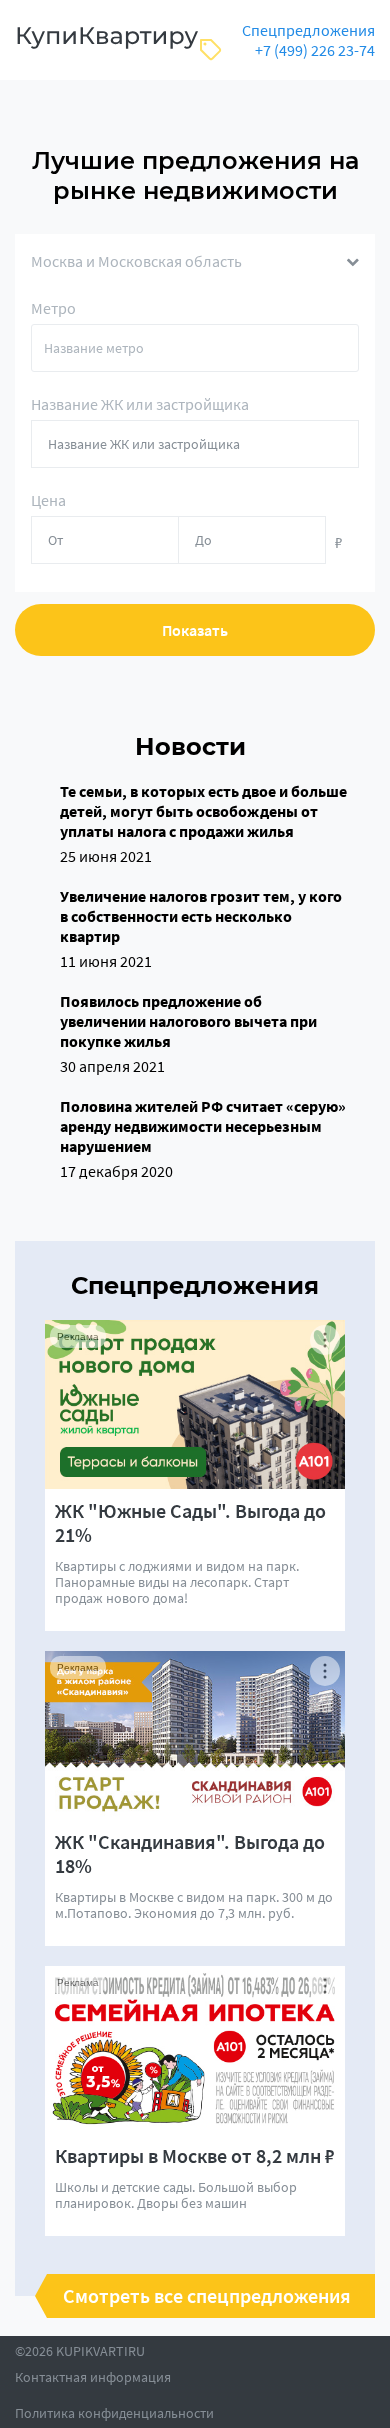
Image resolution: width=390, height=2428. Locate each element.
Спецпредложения (308, 30)
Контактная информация (93, 2377)
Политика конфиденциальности (114, 2413)
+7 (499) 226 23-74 (315, 50)
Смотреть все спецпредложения (207, 2296)
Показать (195, 630)
